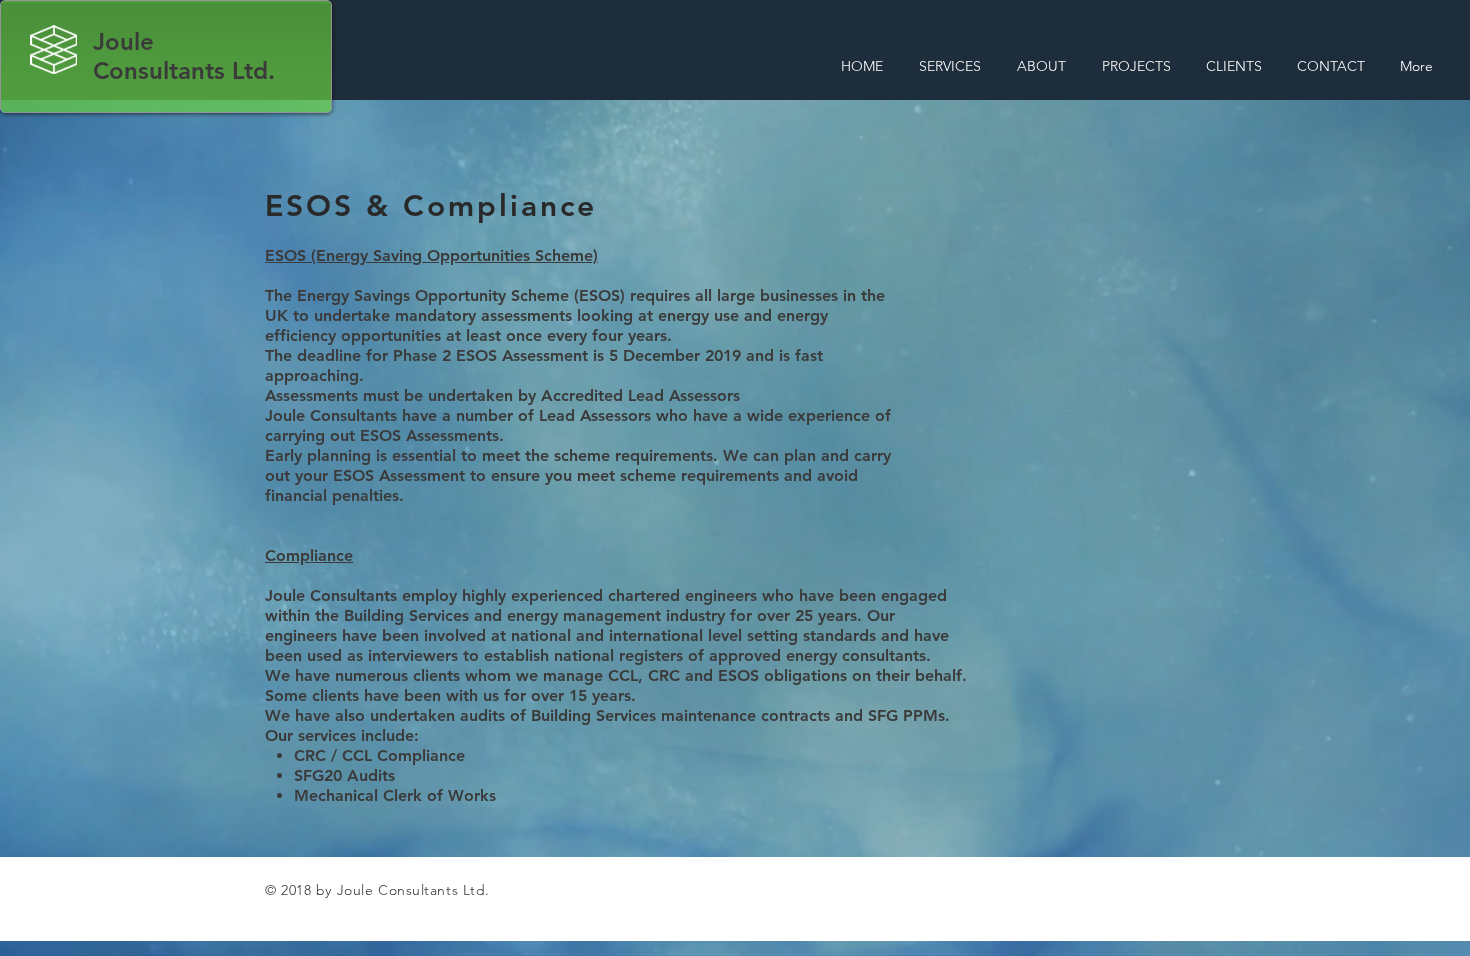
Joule (123, 41)
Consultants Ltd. (184, 70)
